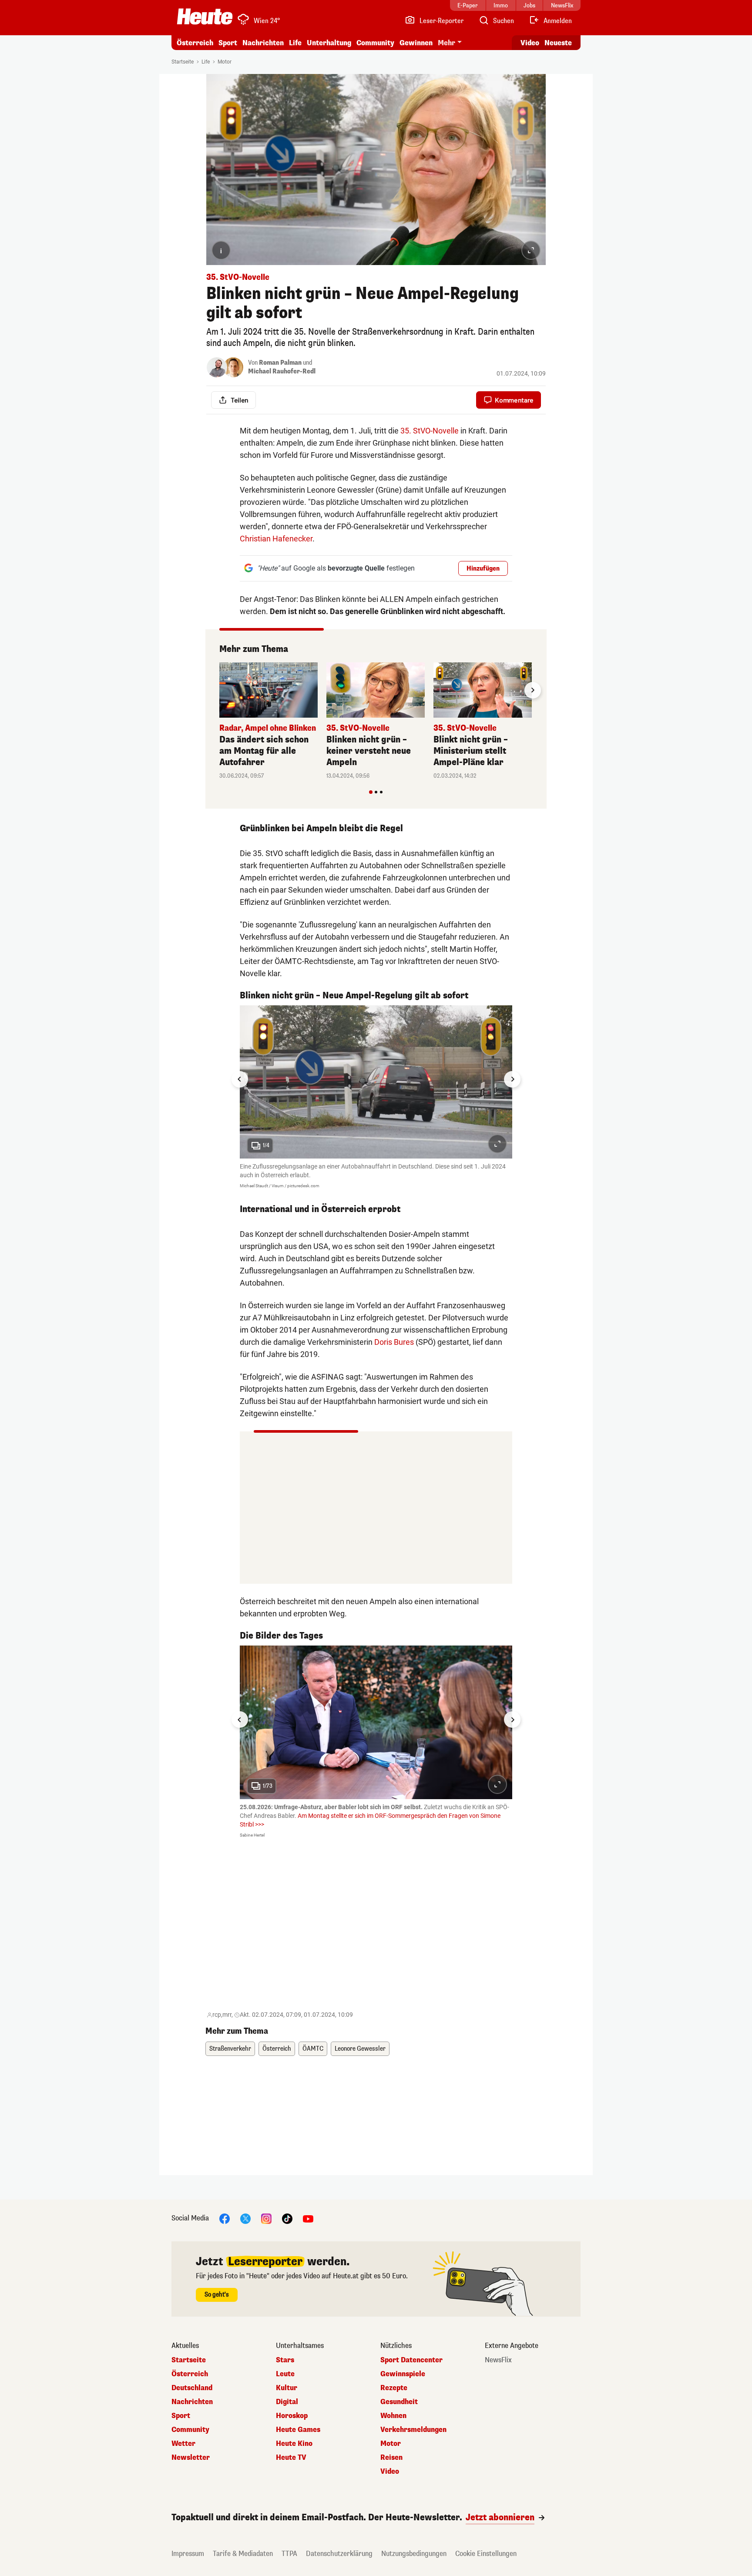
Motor (225, 62)
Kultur (287, 2388)
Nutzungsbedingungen (414, 2554)
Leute (285, 2374)
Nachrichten (192, 2402)
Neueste (558, 43)
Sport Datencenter (411, 2360)
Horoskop (292, 2416)
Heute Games (298, 2430)
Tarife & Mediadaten (243, 2554)
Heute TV (291, 2458)
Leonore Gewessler (360, 2049)
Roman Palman (280, 363)
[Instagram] (266, 2218)
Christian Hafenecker (276, 539)
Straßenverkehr (230, 2049)
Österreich (195, 43)
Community (375, 43)
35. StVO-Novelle (430, 431)
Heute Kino (294, 2444)
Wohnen (393, 2416)
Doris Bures (394, 1342)
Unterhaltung (329, 43)
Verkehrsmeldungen (413, 2430)
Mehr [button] (446, 43)
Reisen (391, 2458)
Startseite (183, 62)
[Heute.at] (205, 17)
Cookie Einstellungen (486, 2554)
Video (530, 43)
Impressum (188, 2554)
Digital (287, 2402)
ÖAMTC (313, 2049)
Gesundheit (399, 2402)
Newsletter (191, 2458)
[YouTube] (308, 2218)
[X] (245, 2218)
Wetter (183, 2444)
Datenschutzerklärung (339, 2554)
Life (295, 43)
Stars (285, 2360)
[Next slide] (533, 690)
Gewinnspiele (403, 2374)
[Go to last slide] (240, 1079)
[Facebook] (225, 2218)
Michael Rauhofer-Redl (282, 371)
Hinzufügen (483, 569)
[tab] (371, 792)
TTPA (289, 2554)
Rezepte (394, 2388)
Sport (228, 43)
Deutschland (192, 2388)
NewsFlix (498, 2360)
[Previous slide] (219, 690)
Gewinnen (416, 43)
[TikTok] (287, 2218)
